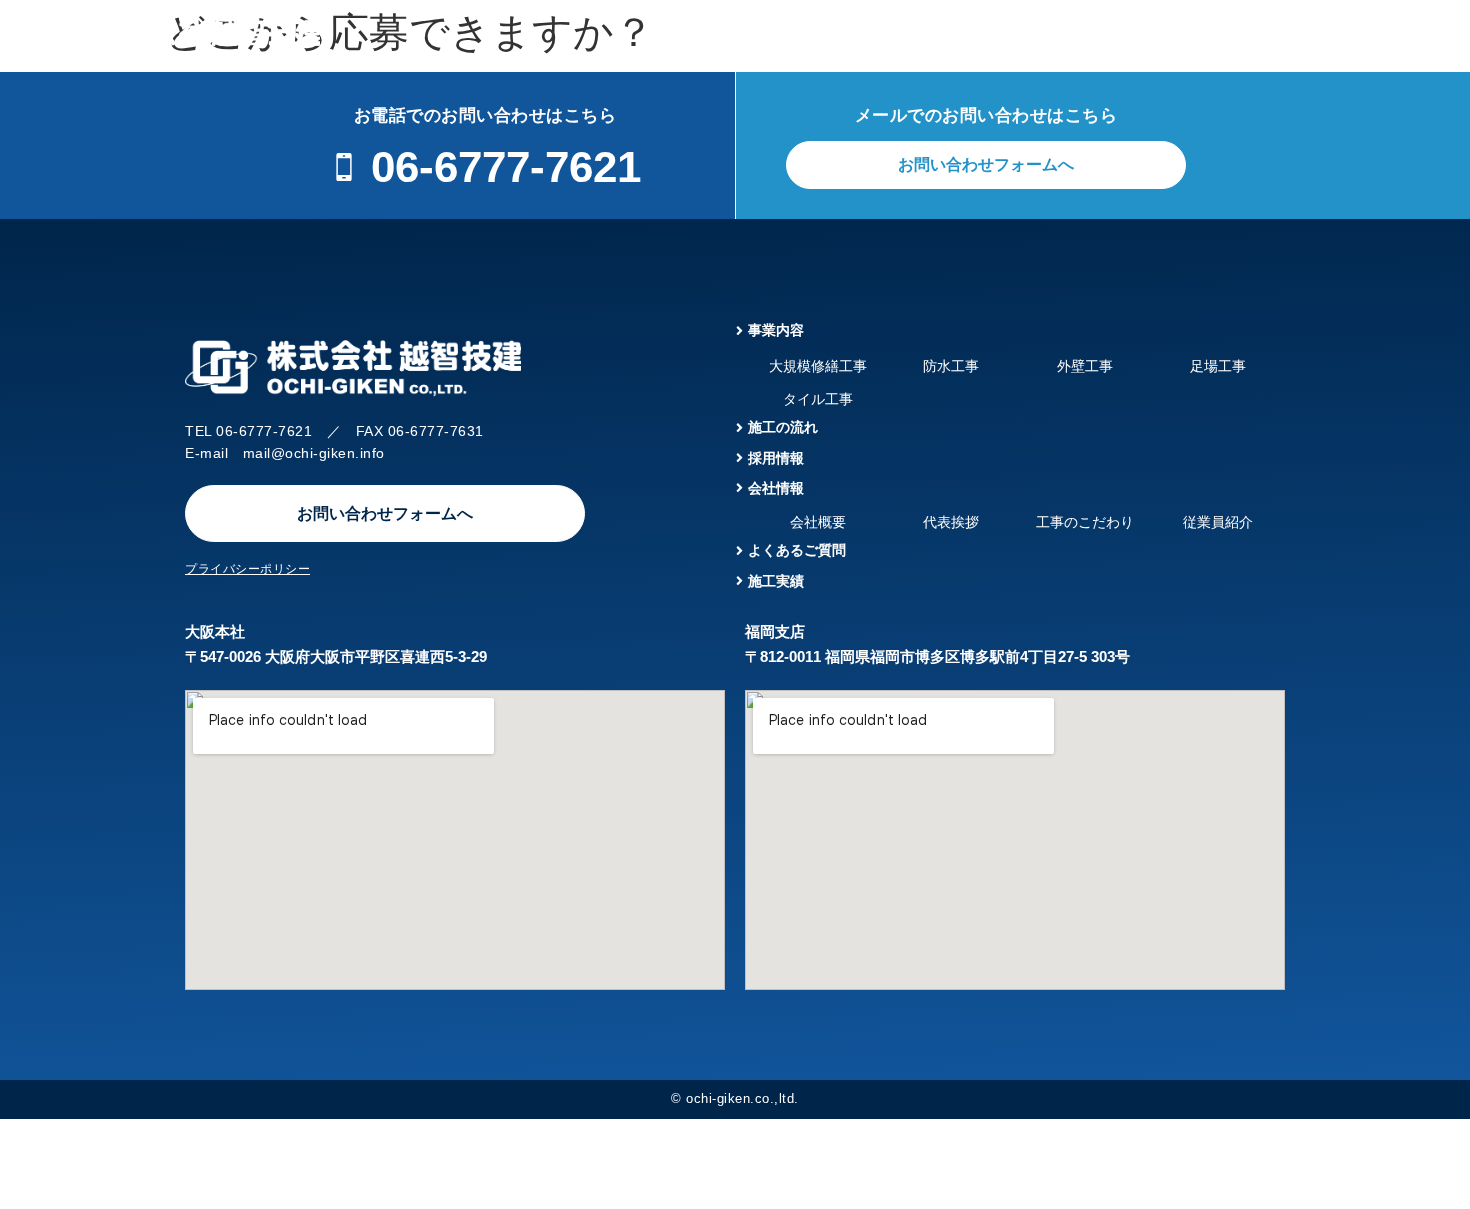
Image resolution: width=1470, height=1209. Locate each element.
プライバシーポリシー (247, 569)
